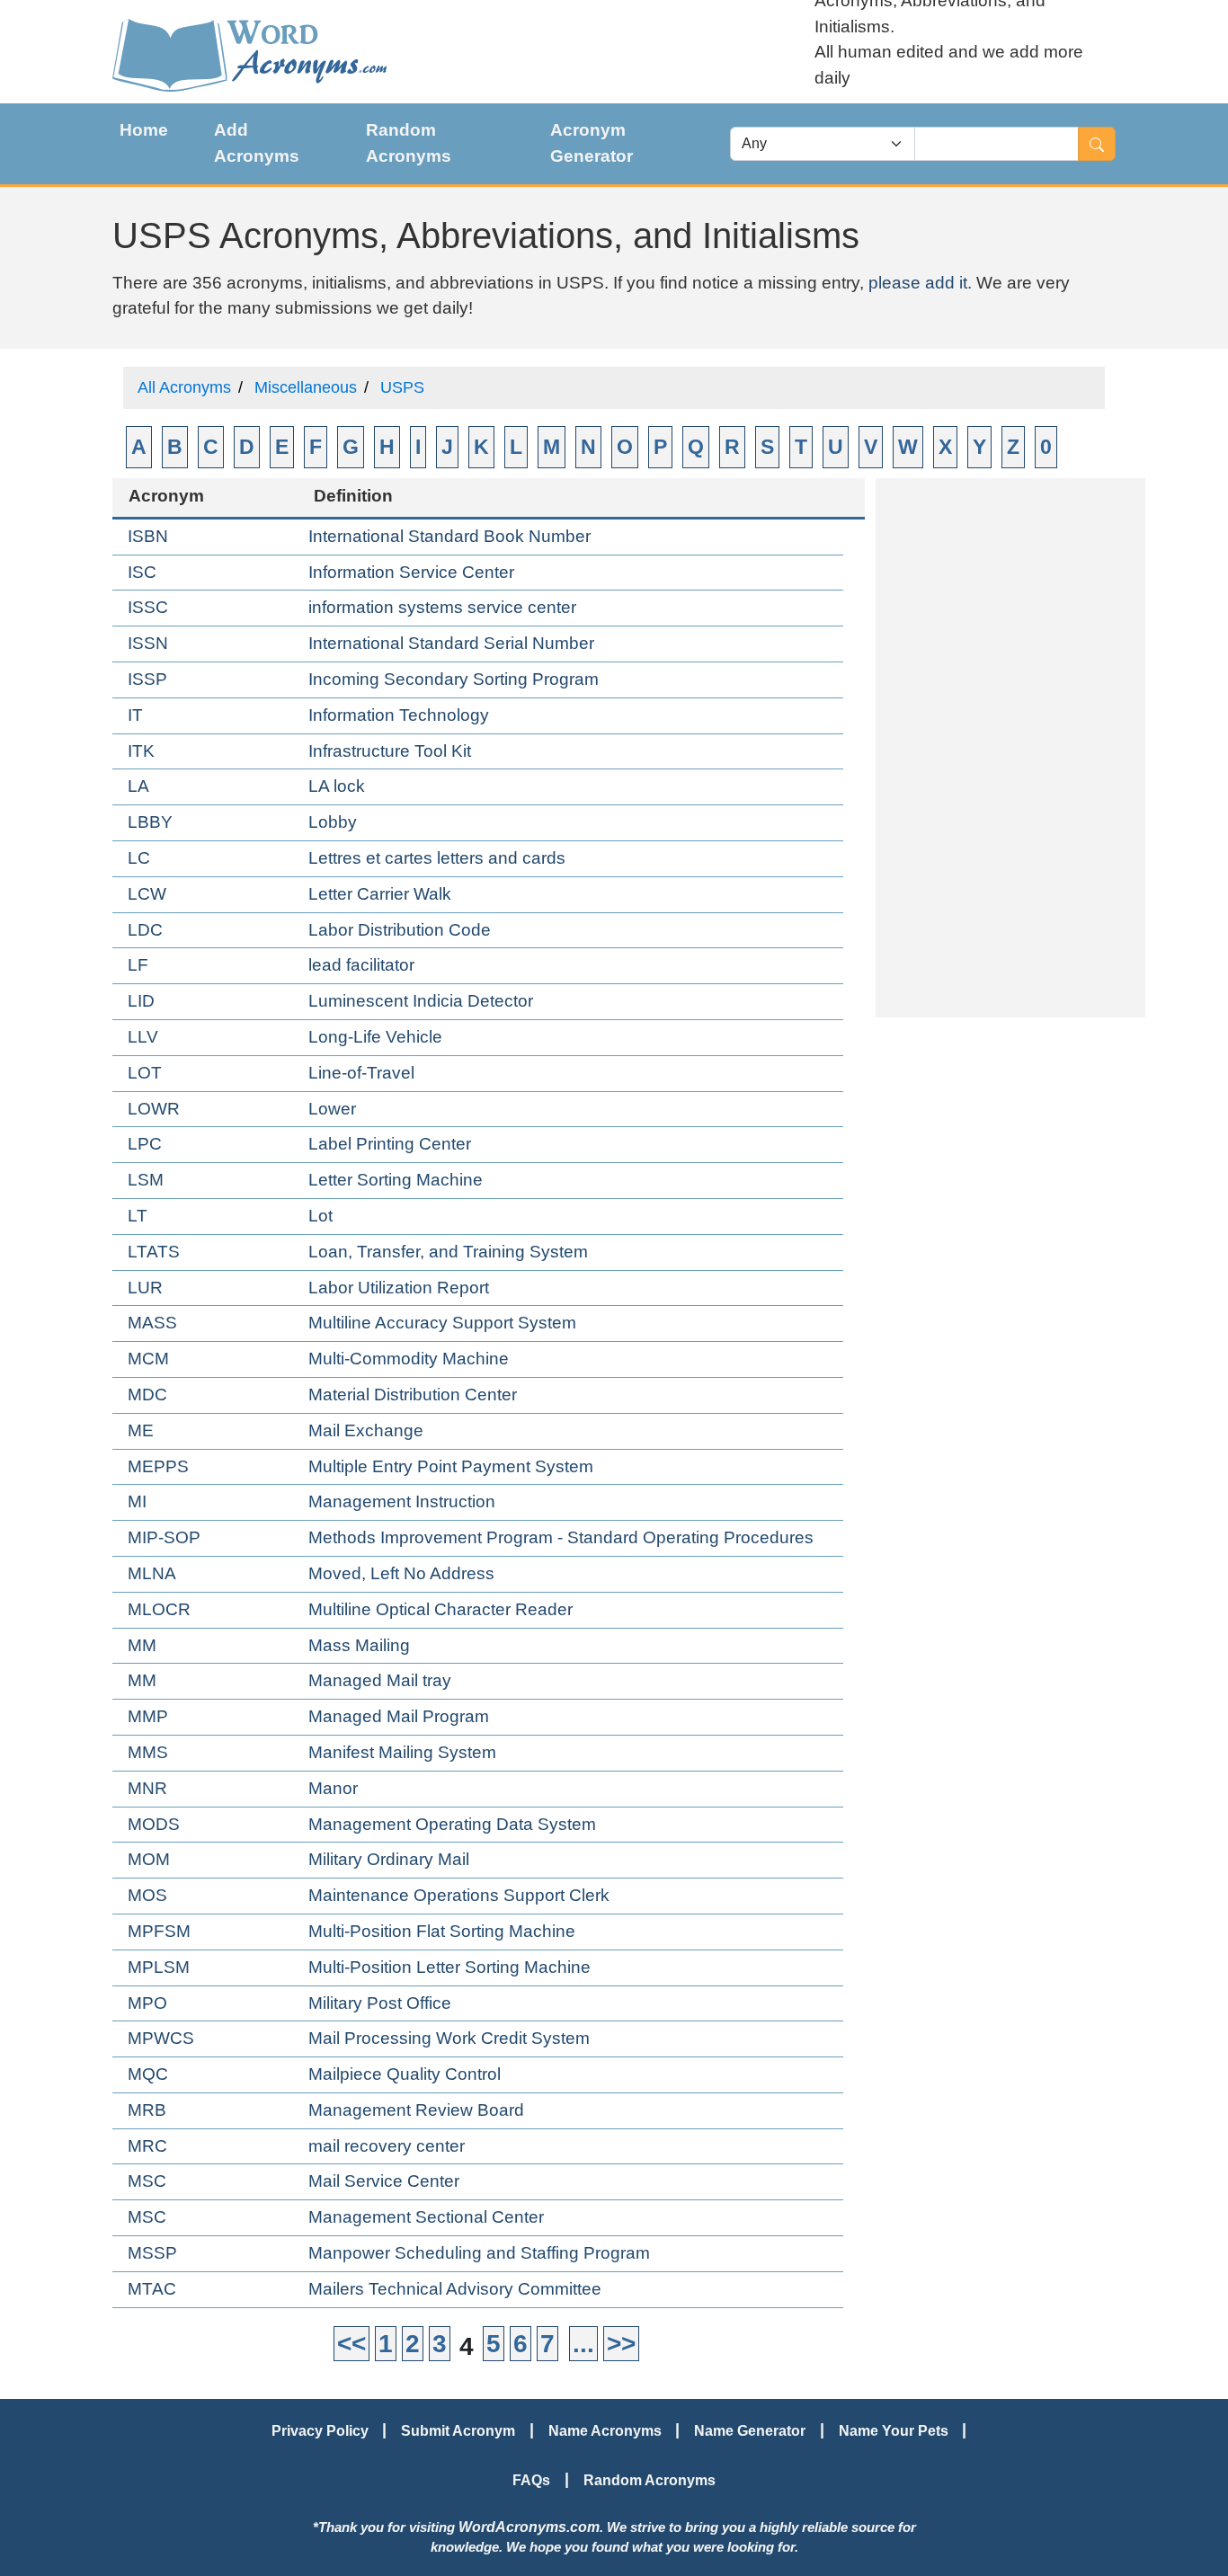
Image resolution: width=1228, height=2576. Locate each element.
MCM (148, 1359)
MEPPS (158, 1466)
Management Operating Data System (452, 1824)
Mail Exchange (366, 1430)
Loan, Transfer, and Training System (448, 1252)
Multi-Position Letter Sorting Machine (449, 1967)
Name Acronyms (605, 2430)
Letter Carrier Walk (380, 894)
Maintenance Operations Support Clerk (459, 1895)
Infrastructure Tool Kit (390, 751)
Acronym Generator (592, 143)
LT (138, 1216)
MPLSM (159, 1967)
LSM (146, 1180)
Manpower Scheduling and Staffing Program (479, 2253)
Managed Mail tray (380, 1680)
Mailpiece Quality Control (405, 2074)
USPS (402, 387)
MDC (147, 1395)
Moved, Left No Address (401, 1573)
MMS (148, 1752)
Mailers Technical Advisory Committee (455, 2289)
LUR (145, 1288)
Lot (320, 1216)
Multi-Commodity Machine (409, 1359)
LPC (145, 1144)
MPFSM (159, 1931)
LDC (145, 930)
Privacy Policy (320, 2430)
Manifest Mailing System (402, 1752)
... (583, 2344)
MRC (147, 2146)
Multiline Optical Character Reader (440, 1609)
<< (351, 2344)
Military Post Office (380, 2003)
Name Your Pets (894, 2430)
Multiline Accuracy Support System (442, 1323)
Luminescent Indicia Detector (421, 1001)
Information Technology (399, 715)
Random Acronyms (409, 143)
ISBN (148, 536)
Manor (333, 1788)
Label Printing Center (390, 1144)
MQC (148, 2074)
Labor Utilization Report (399, 1288)
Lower (332, 1109)
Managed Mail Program (399, 1716)
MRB (147, 2110)
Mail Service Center (384, 2181)
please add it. (920, 283)
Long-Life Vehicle (375, 1037)
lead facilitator (361, 965)
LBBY (150, 822)
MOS (147, 1895)
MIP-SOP (164, 1537)
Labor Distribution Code (400, 930)
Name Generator (750, 2430)
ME (141, 1430)
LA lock (337, 786)
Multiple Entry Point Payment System (451, 1466)
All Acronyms (184, 387)
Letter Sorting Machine (396, 1180)
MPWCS (161, 2038)
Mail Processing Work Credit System (449, 2038)
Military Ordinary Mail (389, 1859)
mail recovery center (387, 2146)
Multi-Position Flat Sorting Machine (442, 1931)
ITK (141, 751)
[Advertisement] (1010, 748)
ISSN (148, 643)
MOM (149, 1859)
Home (144, 130)
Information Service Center (411, 572)
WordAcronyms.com (529, 2527)
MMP (148, 1716)
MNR (147, 1788)
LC (139, 858)
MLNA (152, 1573)
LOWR (154, 1109)
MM (142, 1645)
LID (141, 1001)
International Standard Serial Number (451, 643)
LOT (145, 1073)
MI (137, 1501)
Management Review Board (416, 2110)
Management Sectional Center (426, 2217)
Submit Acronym (458, 2430)
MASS (152, 1323)
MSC (147, 2181)
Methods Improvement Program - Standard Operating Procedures (561, 1537)
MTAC (152, 2289)
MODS (154, 1824)
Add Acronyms (257, 143)
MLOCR (159, 1609)
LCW (147, 894)
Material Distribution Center (413, 1395)
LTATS (154, 1252)
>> (621, 2344)
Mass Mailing (359, 1645)
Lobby (333, 822)
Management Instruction (402, 1501)
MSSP (152, 2253)
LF (138, 965)
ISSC (148, 607)
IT (135, 715)
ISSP (147, 679)
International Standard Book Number (449, 536)
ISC (142, 572)
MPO (147, 2003)
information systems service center (442, 607)
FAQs (531, 2480)
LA (138, 786)
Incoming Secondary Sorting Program (454, 679)
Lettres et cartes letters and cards (437, 858)
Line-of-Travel (361, 1073)
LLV (143, 1037)
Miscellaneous (306, 387)
